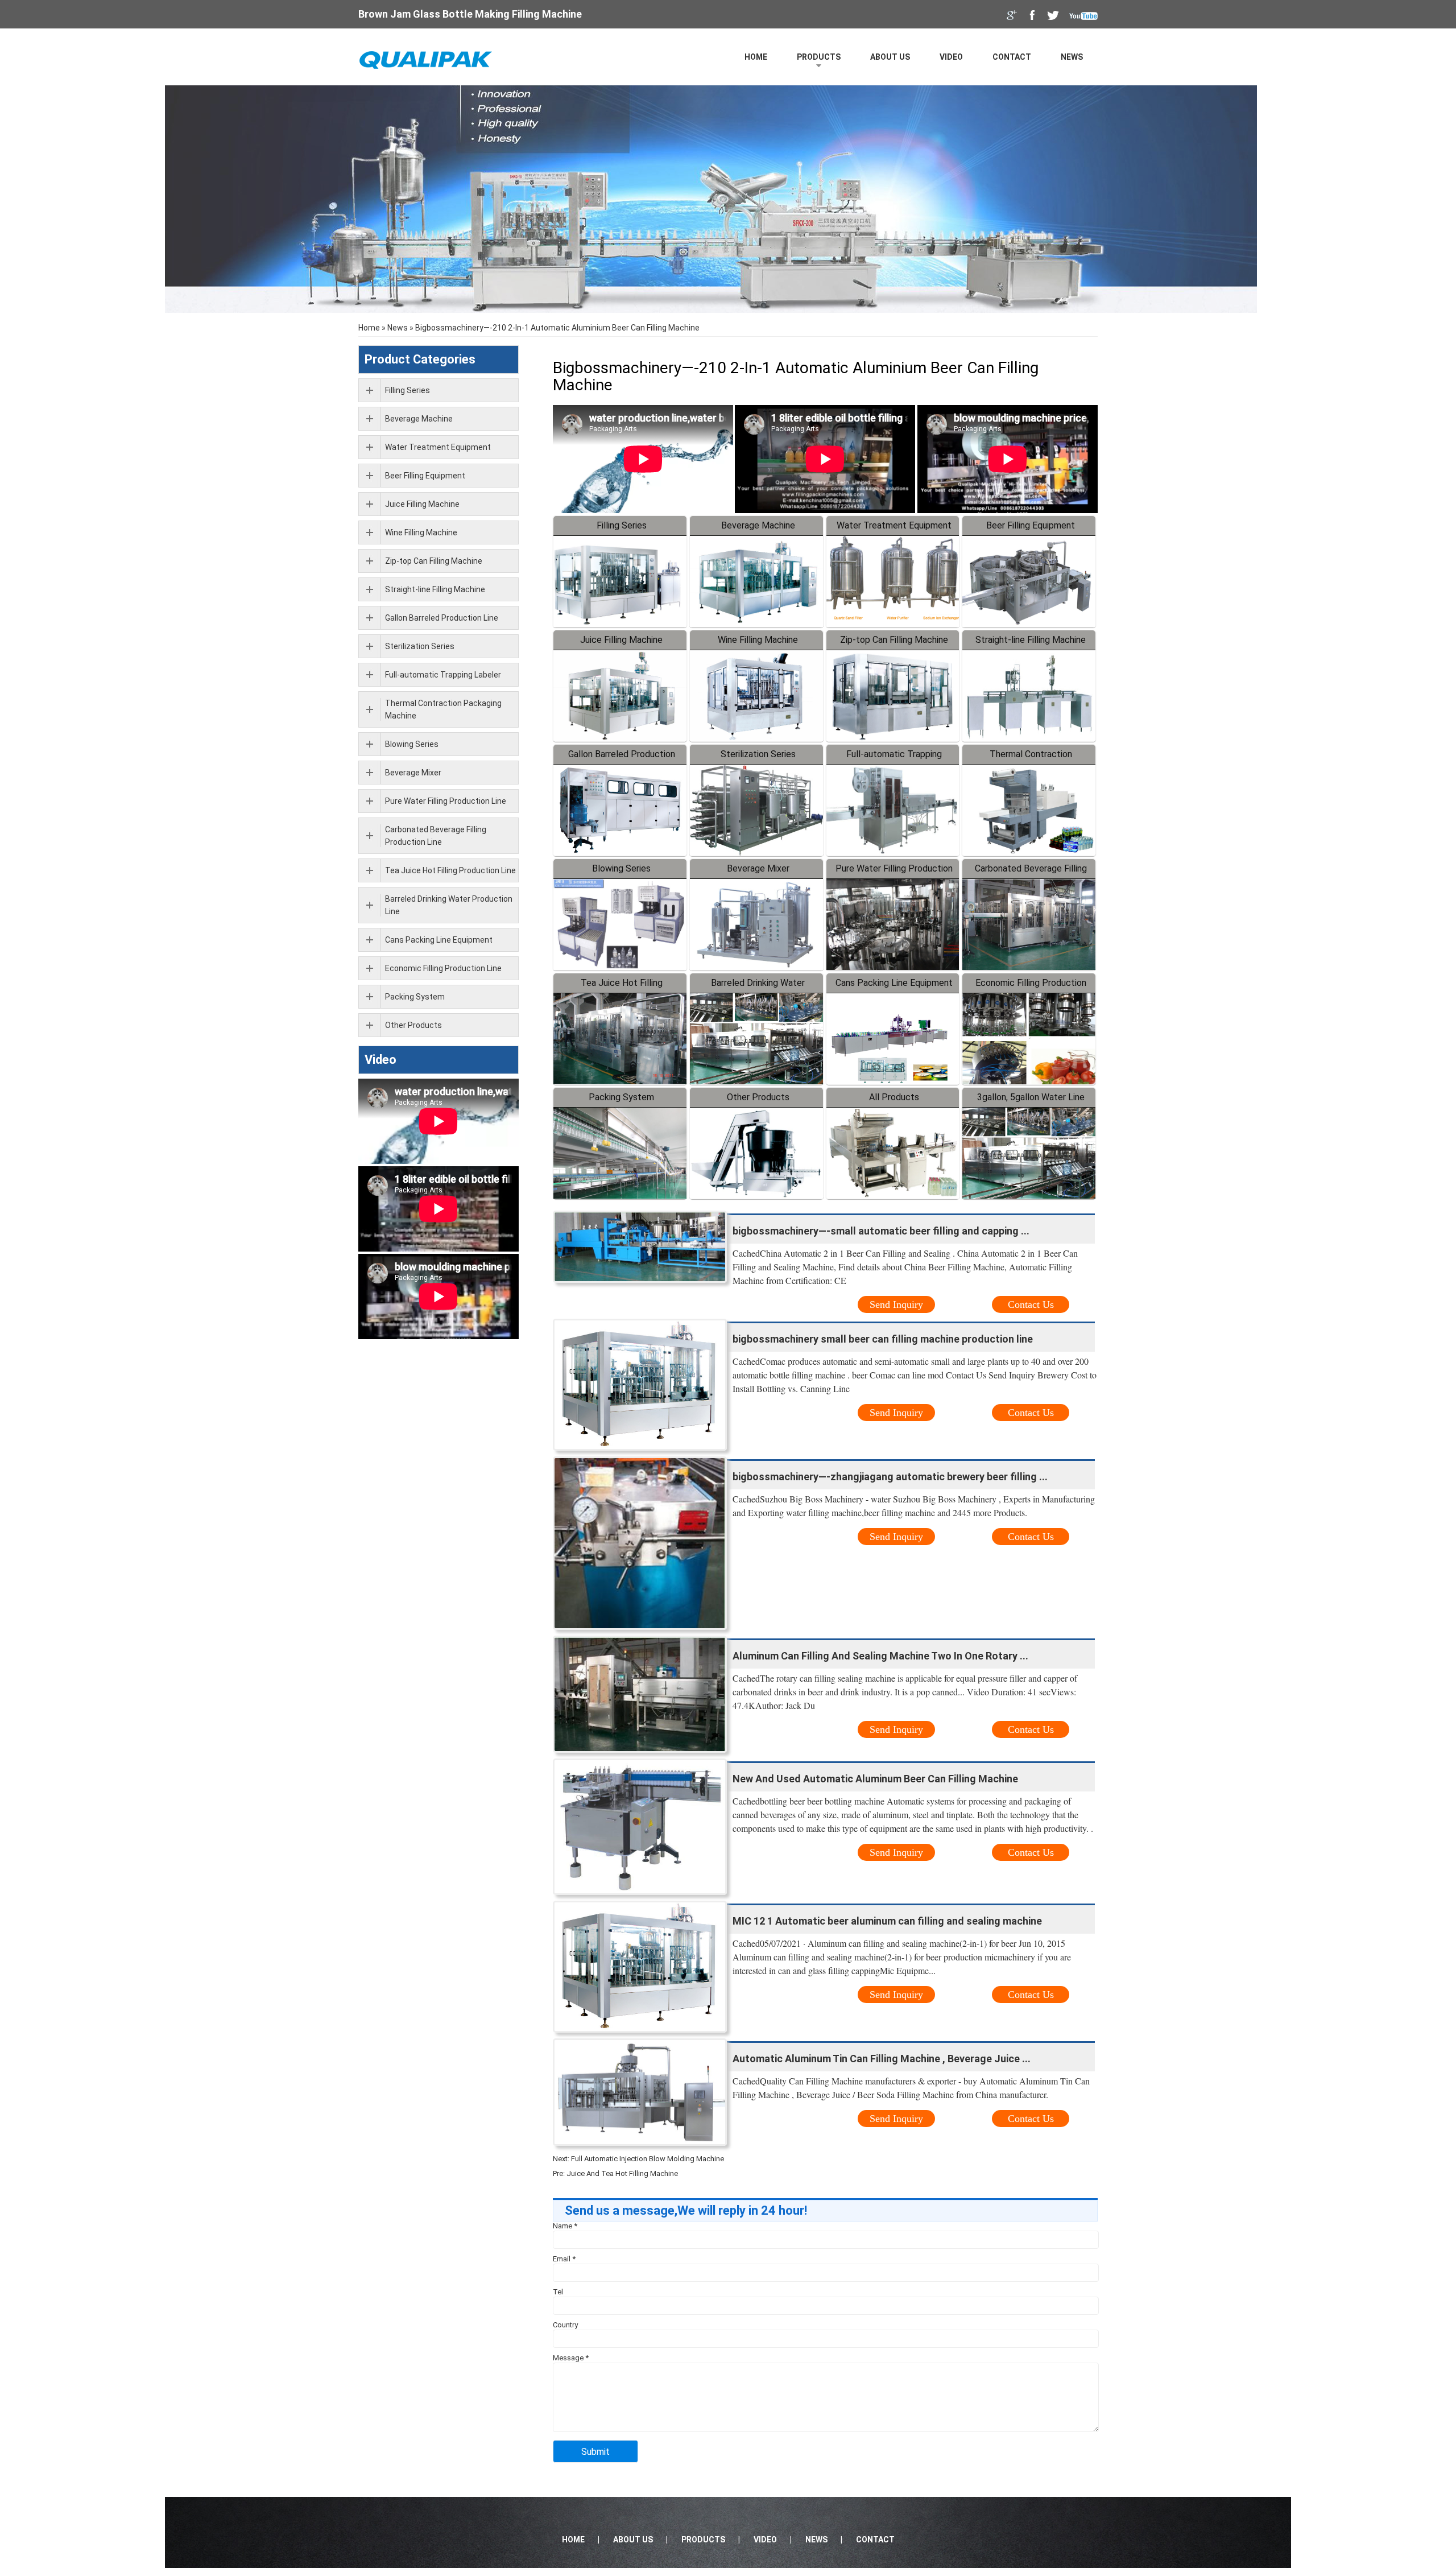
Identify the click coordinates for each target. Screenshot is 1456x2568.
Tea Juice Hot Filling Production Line (450, 870)
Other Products (758, 1097)
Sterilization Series (758, 754)
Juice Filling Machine (621, 640)
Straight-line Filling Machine (1031, 640)
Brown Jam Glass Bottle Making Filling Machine (470, 14)
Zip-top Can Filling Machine (894, 640)
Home (756, 57)
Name (565, 2226)
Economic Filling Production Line (443, 968)
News (1072, 57)
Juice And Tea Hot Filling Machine (622, 2173)
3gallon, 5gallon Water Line (1031, 1097)
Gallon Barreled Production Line (442, 618)
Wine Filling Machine (758, 640)
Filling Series (622, 525)
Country (565, 2325)
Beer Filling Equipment (1031, 525)
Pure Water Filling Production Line (446, 801)
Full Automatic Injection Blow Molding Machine (648, 2159)
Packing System (621, 1097)
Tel (558, 2292)
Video (951, 57)
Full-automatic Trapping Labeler (443, 675)
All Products (894, 1097)
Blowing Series (621, 868)
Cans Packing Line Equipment (894, 983)
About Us (890, 57)
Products (819, 57)
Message (571, 2358)
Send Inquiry (896, 1304)
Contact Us (1031, 1304)
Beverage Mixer (758, 868)
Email (564, 2259)
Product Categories (420, 359)
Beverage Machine (758, 525)
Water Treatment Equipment (894, 525)
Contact (1012, 57)
